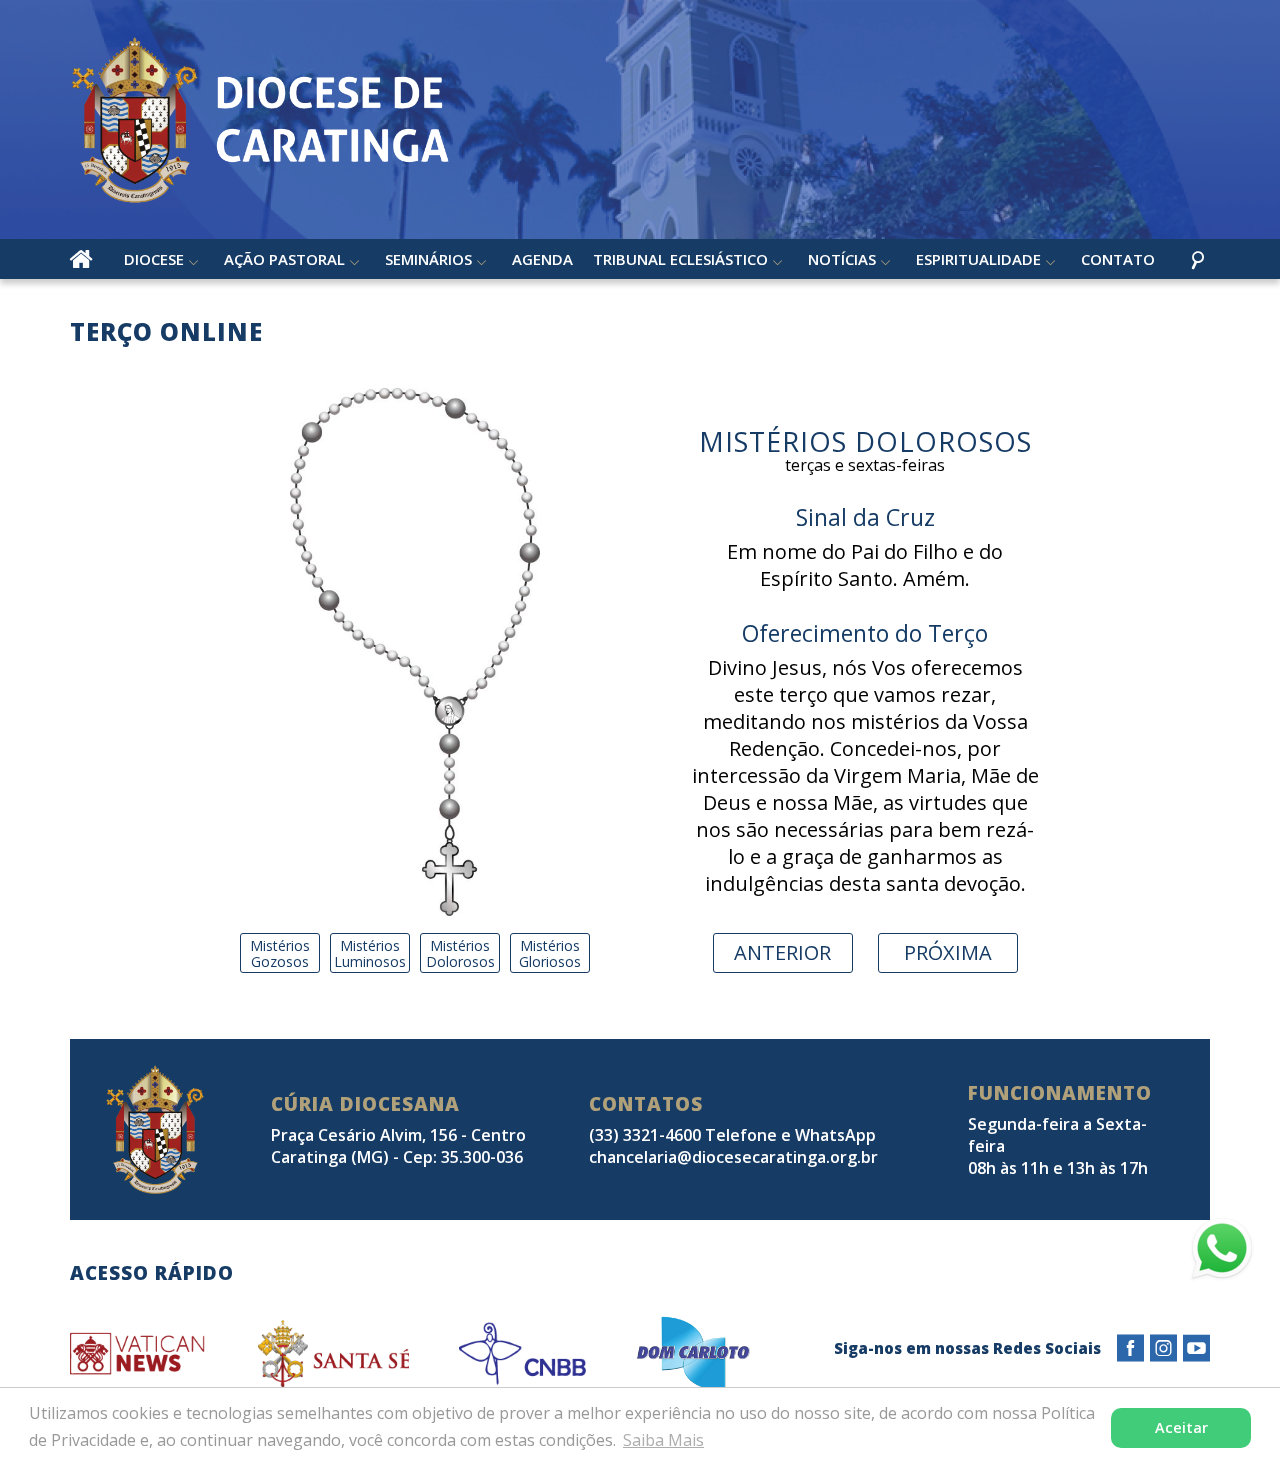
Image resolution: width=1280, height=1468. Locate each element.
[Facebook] (1130, 1348)
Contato (1118, 259)
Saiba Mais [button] (663, 1440)
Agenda (542, 259)
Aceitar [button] (1181, 1427)
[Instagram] (1163, 1348)
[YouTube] (1196, 1348)
